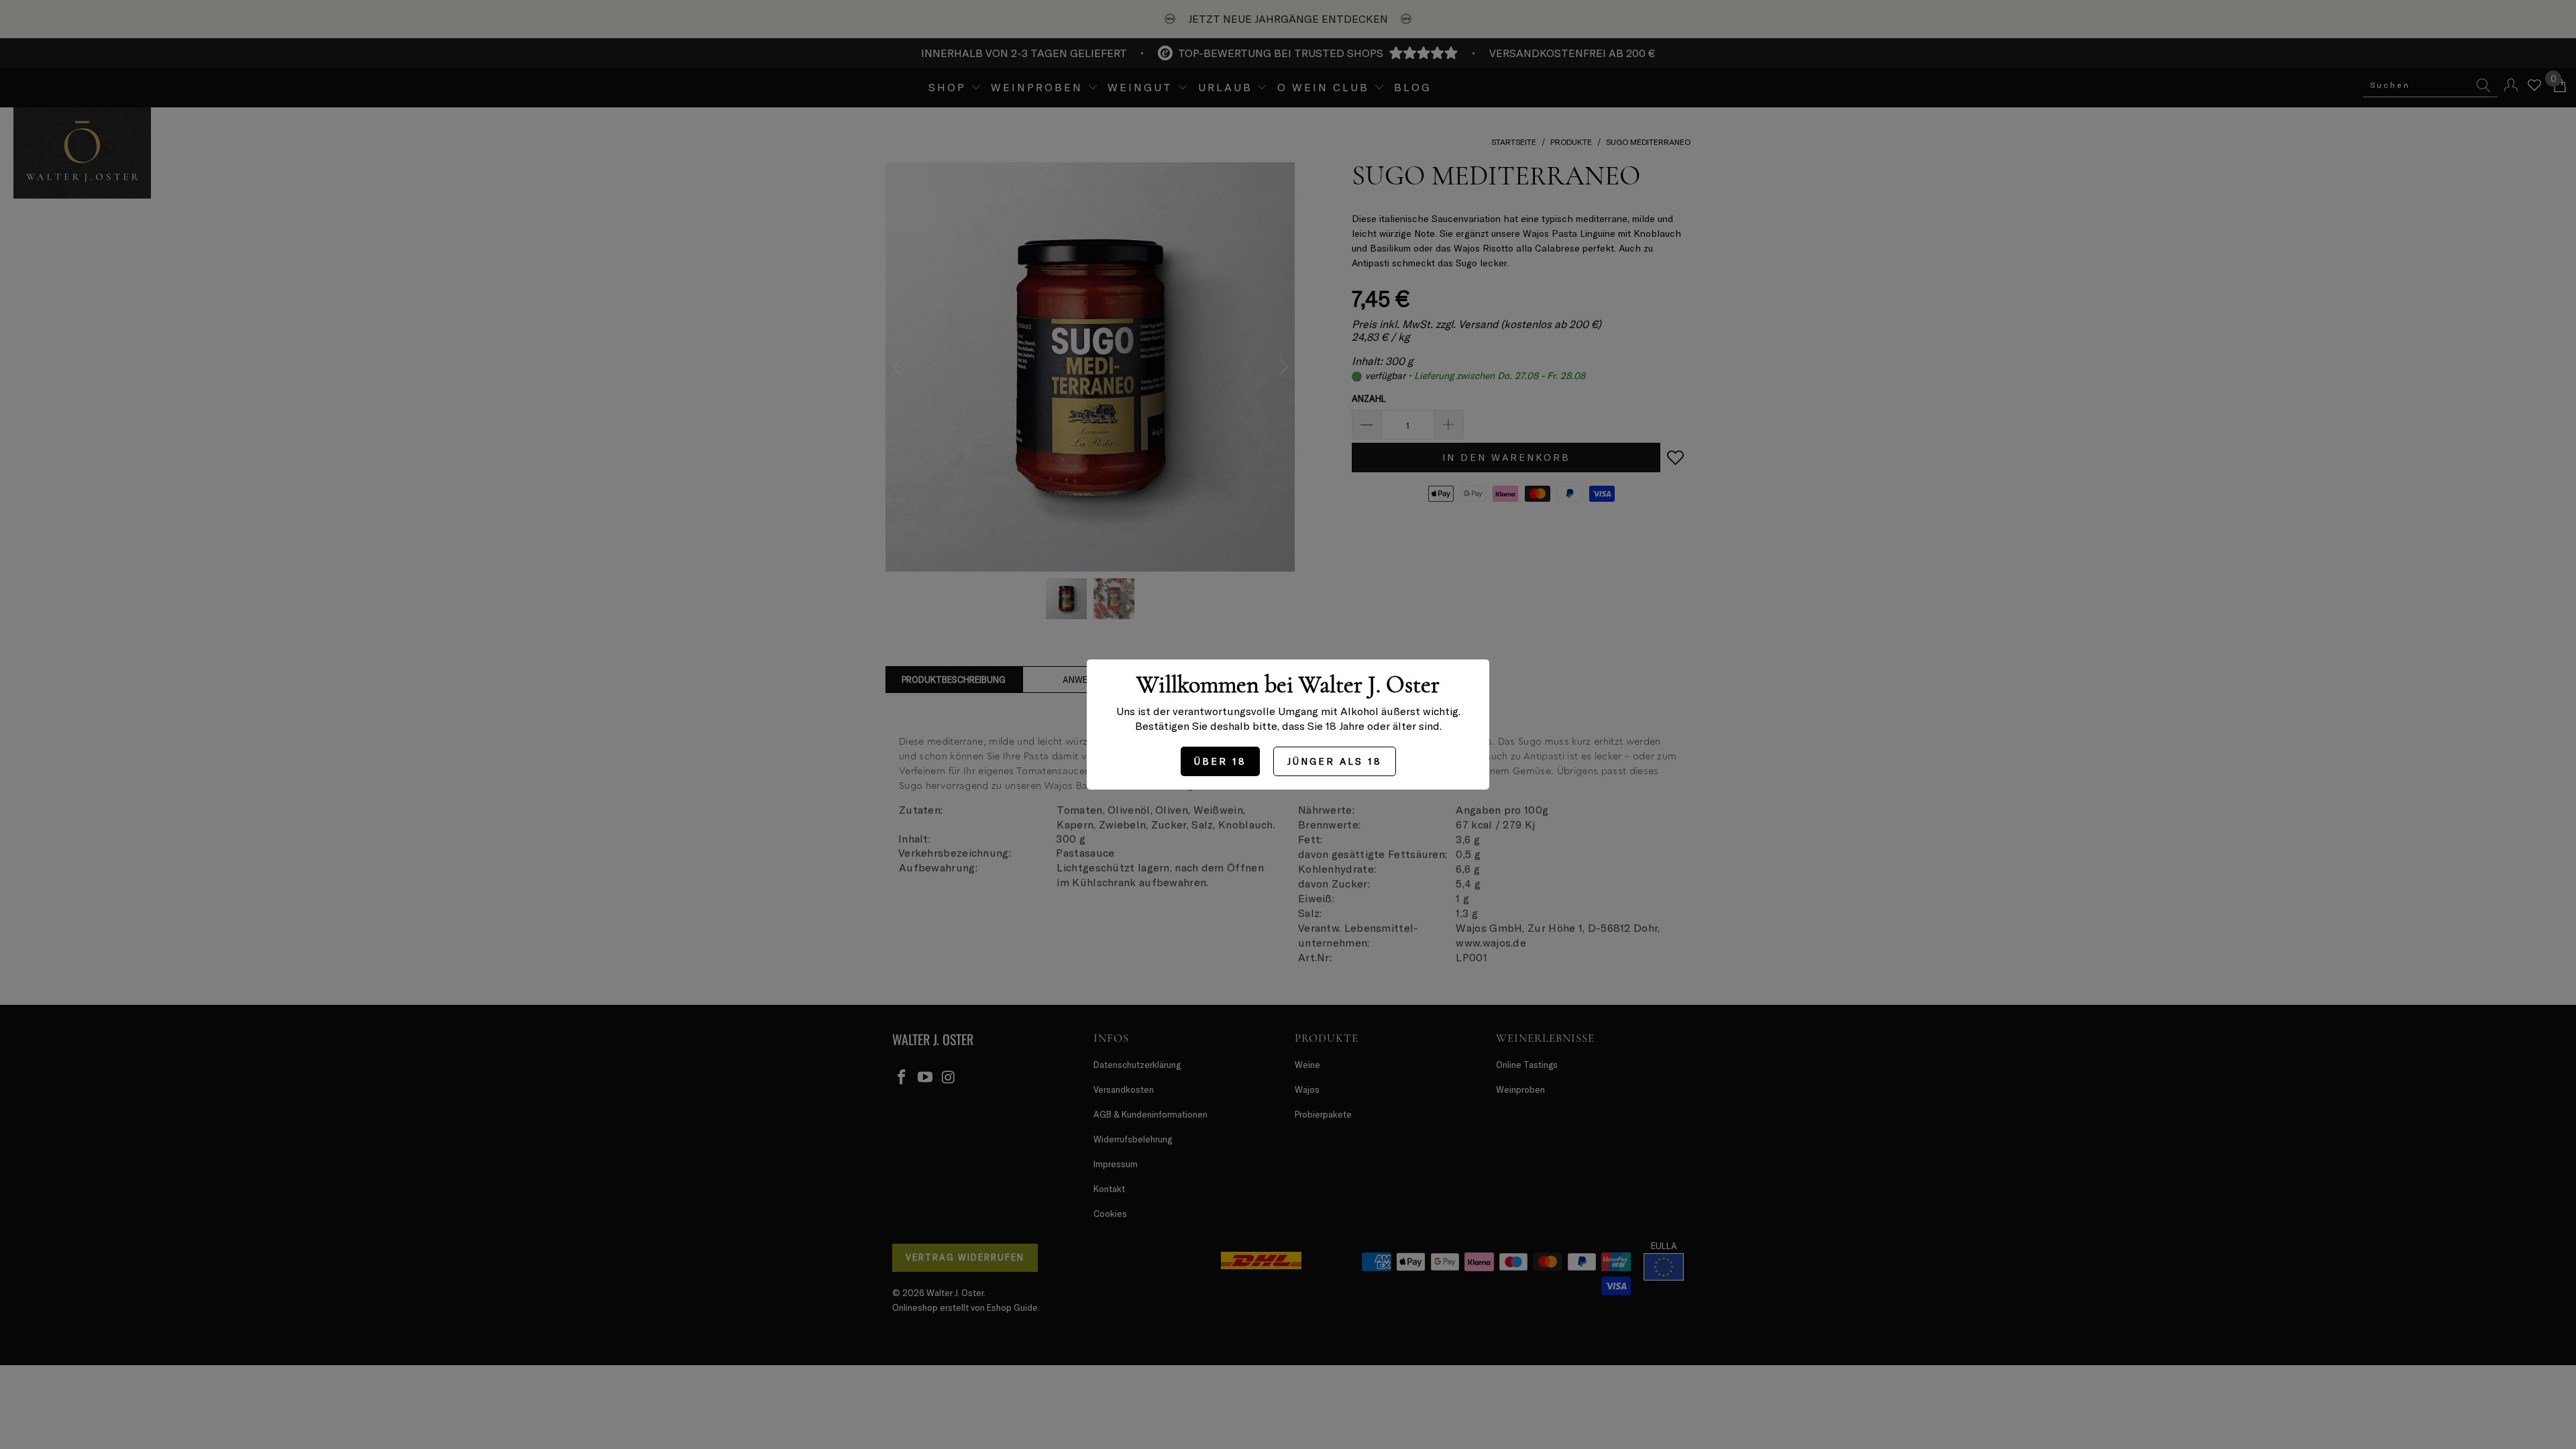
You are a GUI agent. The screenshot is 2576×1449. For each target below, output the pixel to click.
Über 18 (1220, 761)
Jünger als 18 (1335, 761)
